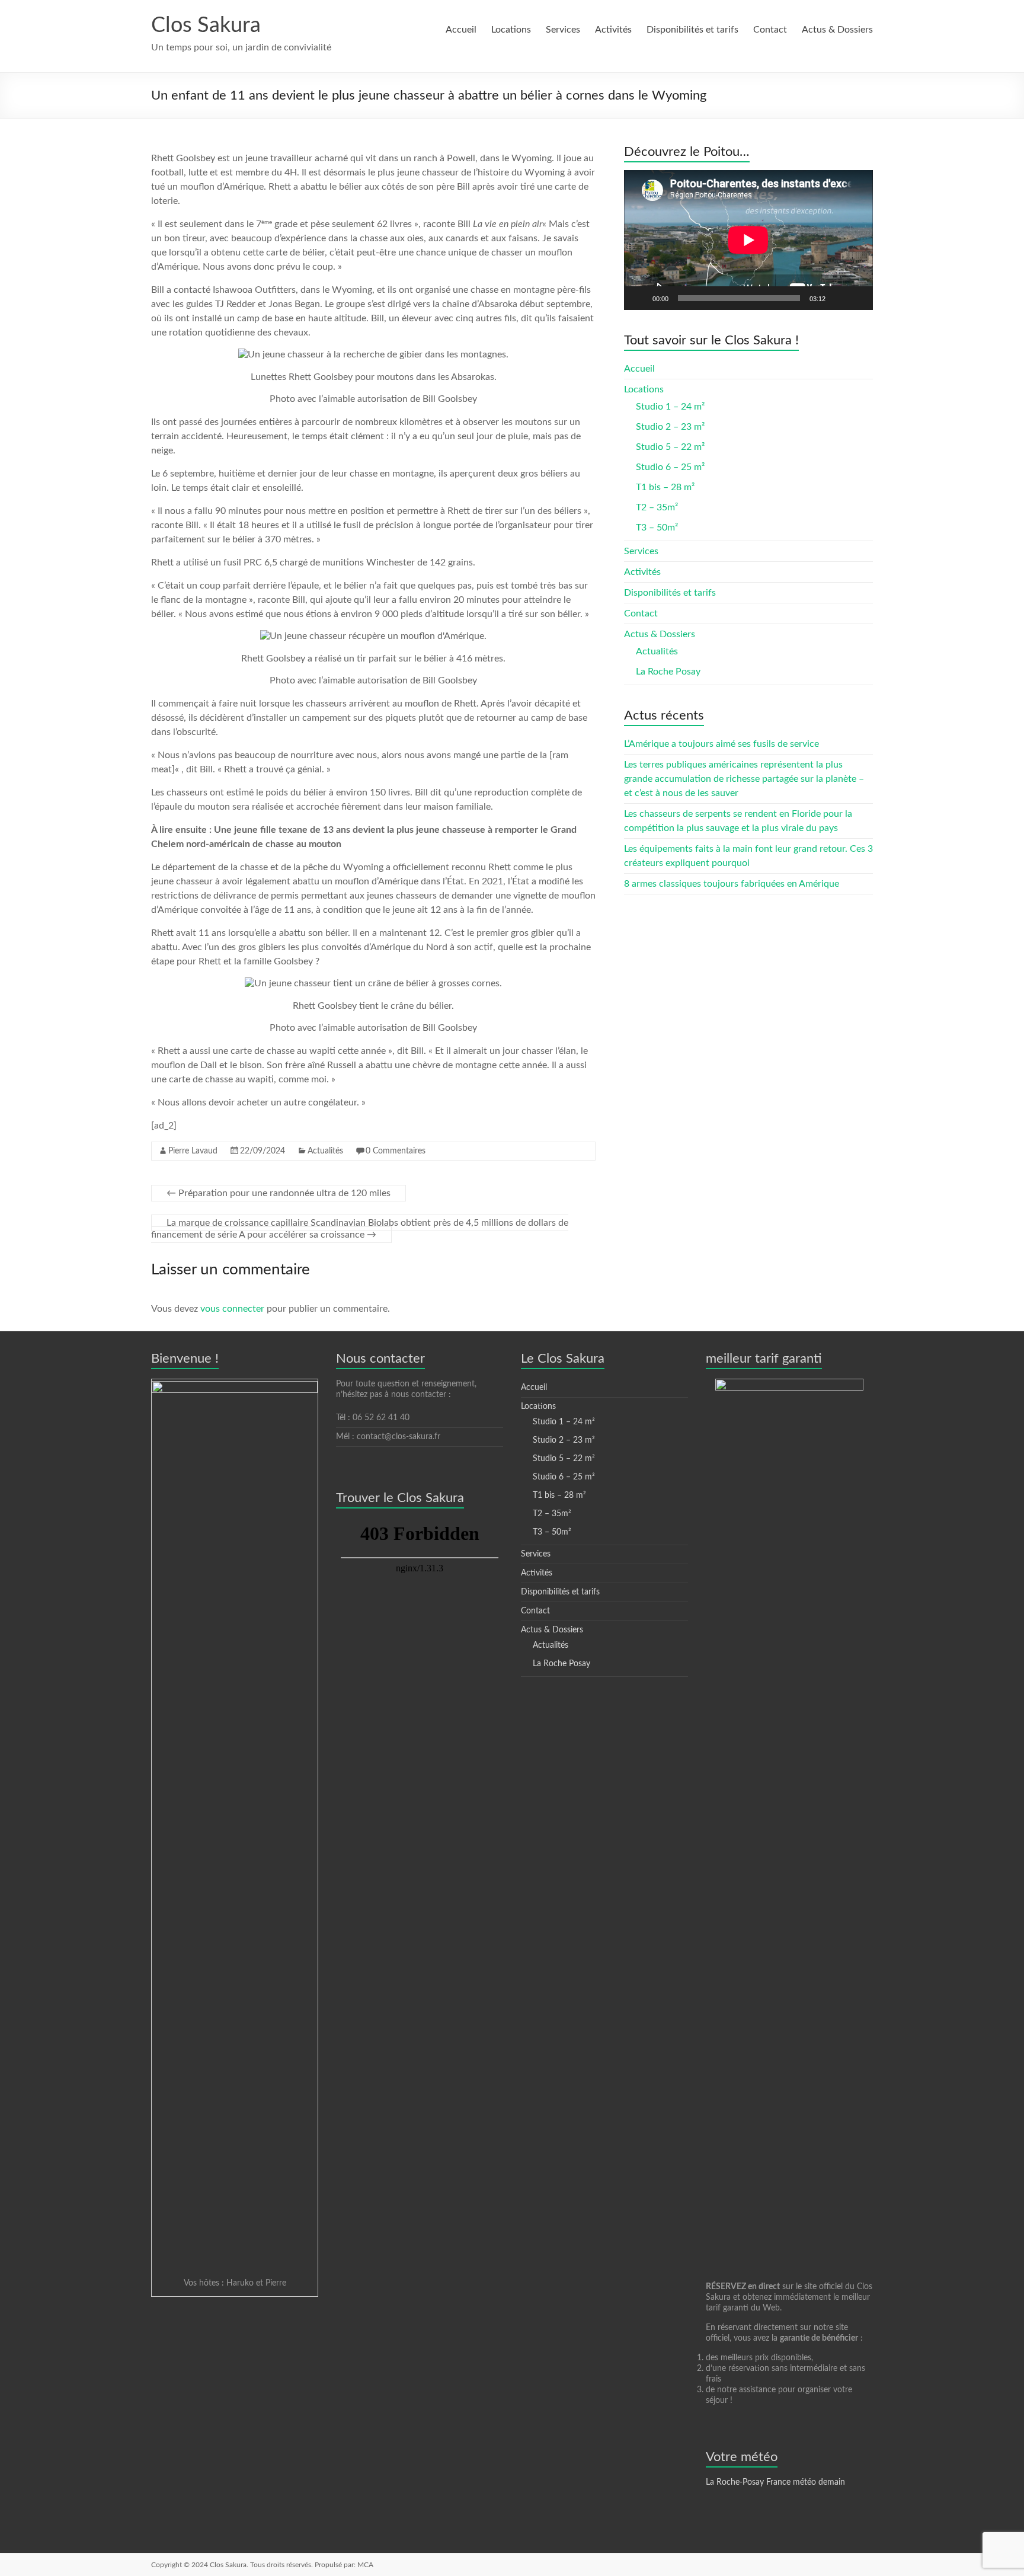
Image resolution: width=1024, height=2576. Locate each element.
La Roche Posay (668, 672)
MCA (365, 2565)
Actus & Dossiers (837, 30)
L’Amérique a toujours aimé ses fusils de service (721, 744)
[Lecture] (639, 298)
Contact (770, 30)
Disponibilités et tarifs (692, 30)
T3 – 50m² (657, 528)
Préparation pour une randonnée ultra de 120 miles (279, 1193)
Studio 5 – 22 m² (670, 447)
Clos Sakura (206, 25)
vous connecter (232, 1309)
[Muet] (839, 298)
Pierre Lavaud (193, 1151)
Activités (613, 30)
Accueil (461, 30)
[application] (748, 240)
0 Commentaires (396, 1151)
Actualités (325, 1151)
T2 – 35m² (657, 507)
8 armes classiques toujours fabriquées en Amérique (732, 884)
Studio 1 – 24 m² (670, 407)
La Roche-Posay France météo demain (775, 2482)
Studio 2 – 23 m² (670, 427)
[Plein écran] (857, 298)
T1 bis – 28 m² (665, 487)
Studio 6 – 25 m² (670, 467)
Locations (511, 30)
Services (563, 30)
